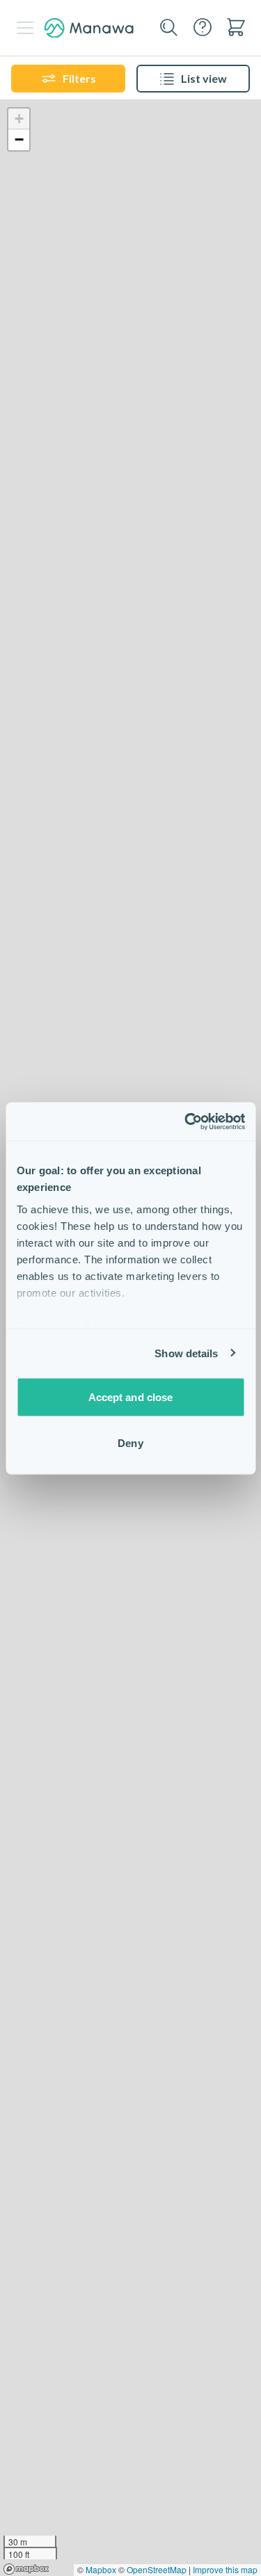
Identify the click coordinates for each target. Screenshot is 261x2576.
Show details (186, 1353)
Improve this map (225, 2569)
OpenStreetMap (157, 2569)
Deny (130, 1442)
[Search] (169, 28)
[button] (19, 119)
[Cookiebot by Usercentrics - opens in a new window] (186, 1121)
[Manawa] (89, 28)
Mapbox (101, 2569)
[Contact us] (203, 27)
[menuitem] (236, 27)
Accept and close (131, 1397)
